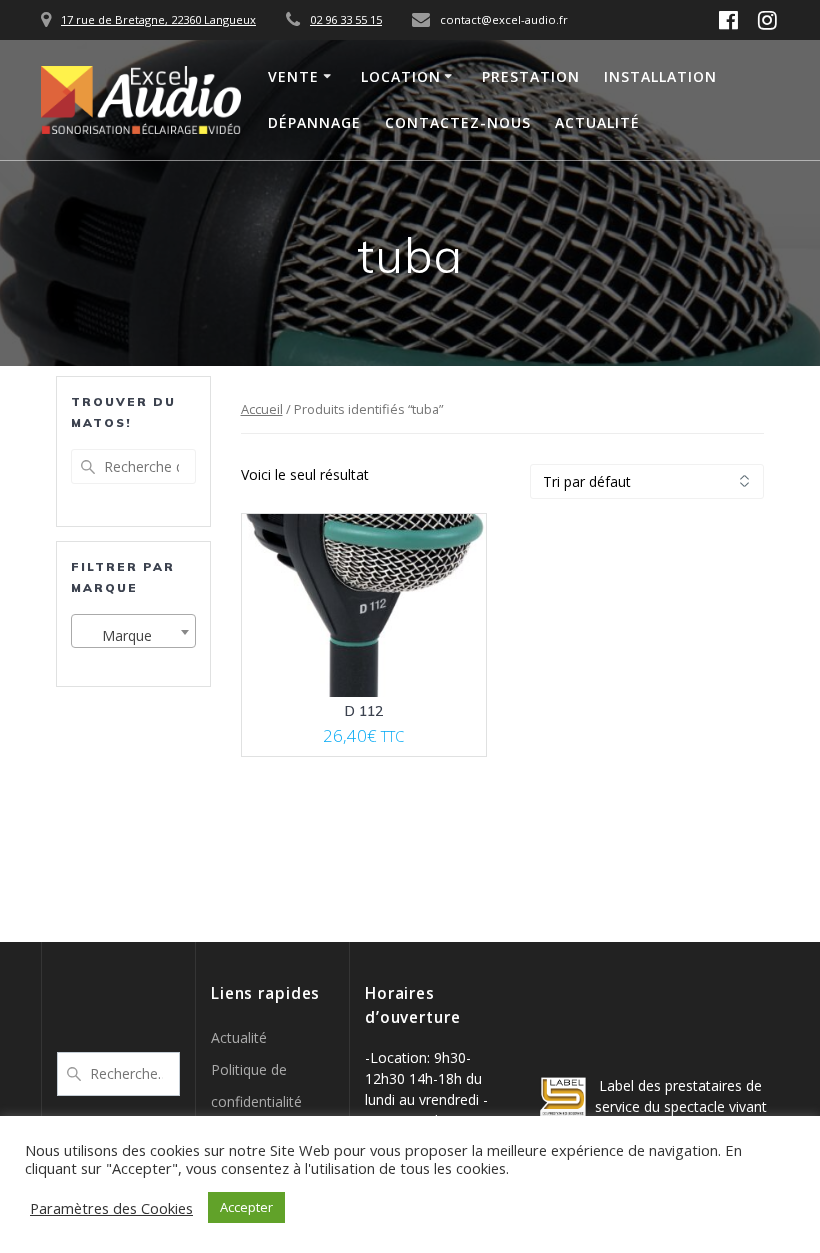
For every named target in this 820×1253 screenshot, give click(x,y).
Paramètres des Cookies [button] (111, 1208)
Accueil (262, 409)
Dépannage (314, 122)
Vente (293, 76)
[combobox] (133, 631)
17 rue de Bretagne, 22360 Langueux (158, 19)
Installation (660, 76)
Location (401, 76)
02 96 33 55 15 (346, 19)
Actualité (597, 122)
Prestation (531, 76)
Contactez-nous (458, 122)
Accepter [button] (246, 1207)
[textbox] (133, 636)
